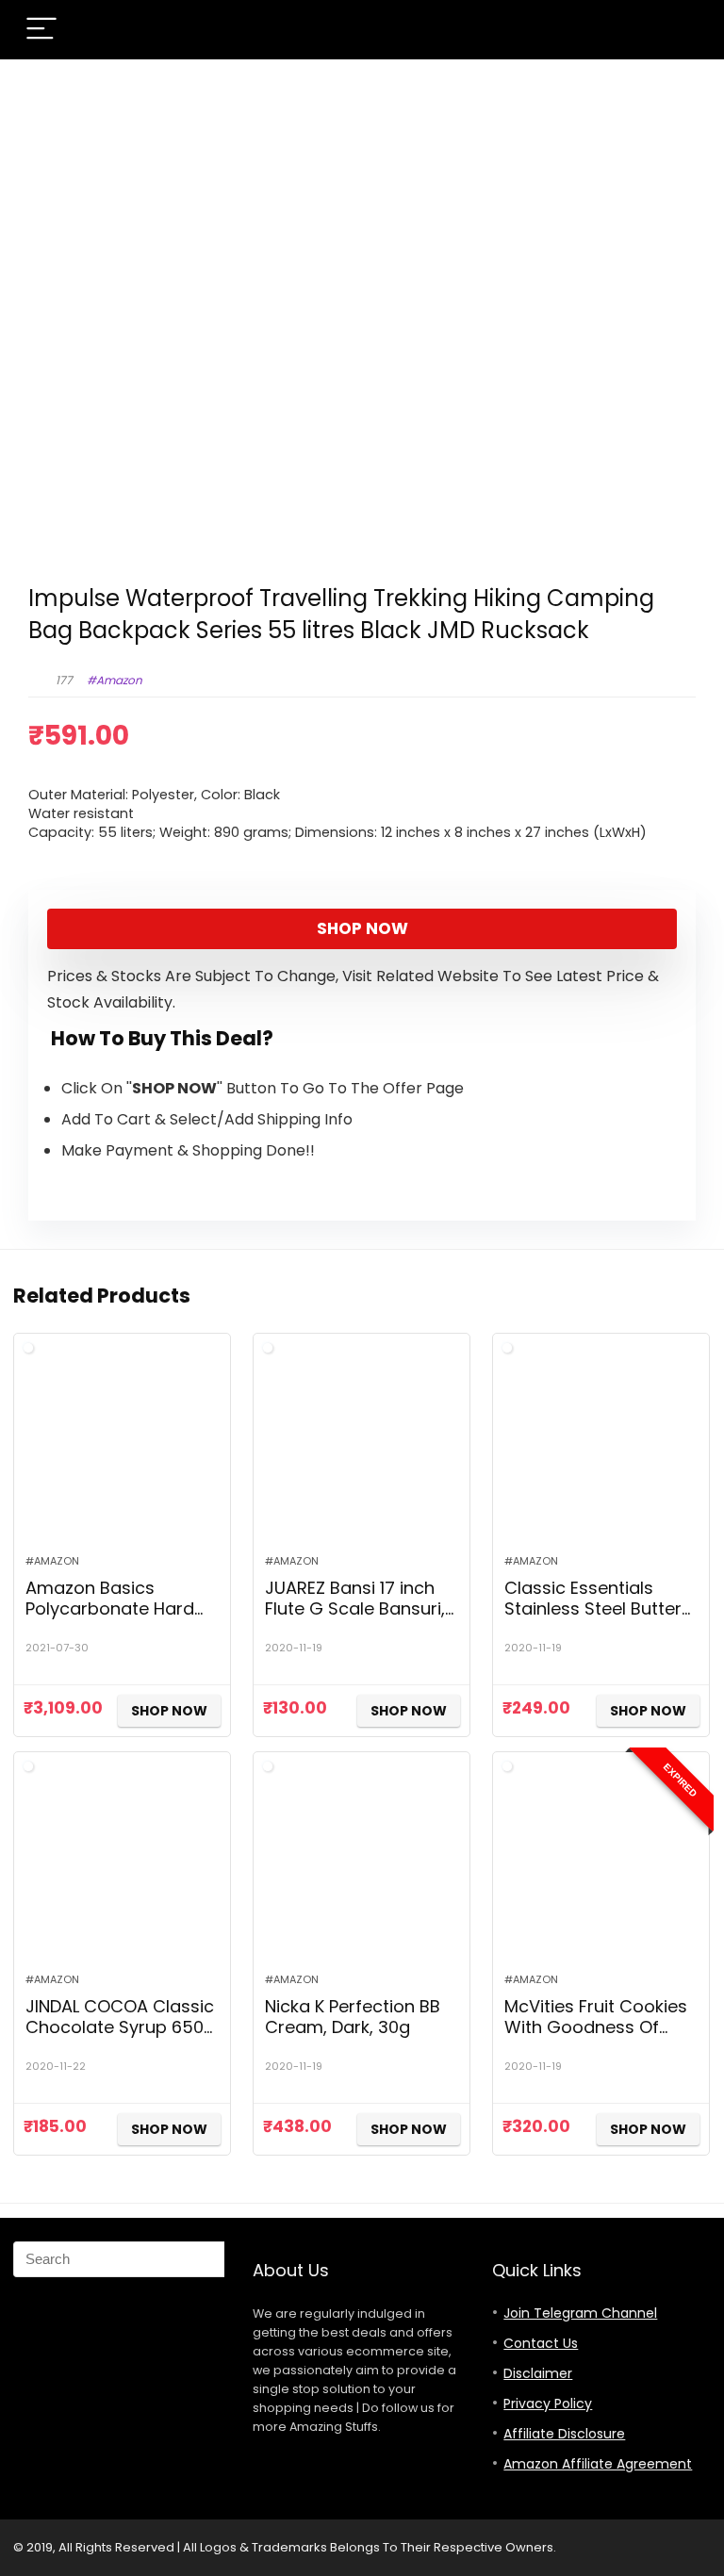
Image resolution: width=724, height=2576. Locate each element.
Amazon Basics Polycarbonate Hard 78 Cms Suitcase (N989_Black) (110, 1619)
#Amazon (115, 680)
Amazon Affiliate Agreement (598, 2464)
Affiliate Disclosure (564, 2434)
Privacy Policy (548, 2404)
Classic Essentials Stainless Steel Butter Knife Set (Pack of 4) (593, 1608)
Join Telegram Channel (580, 2313)
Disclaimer (538, 2373)
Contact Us (541, 2343)
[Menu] (41, 30)
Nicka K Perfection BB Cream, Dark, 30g (353, 2017)
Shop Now (362, 928)
